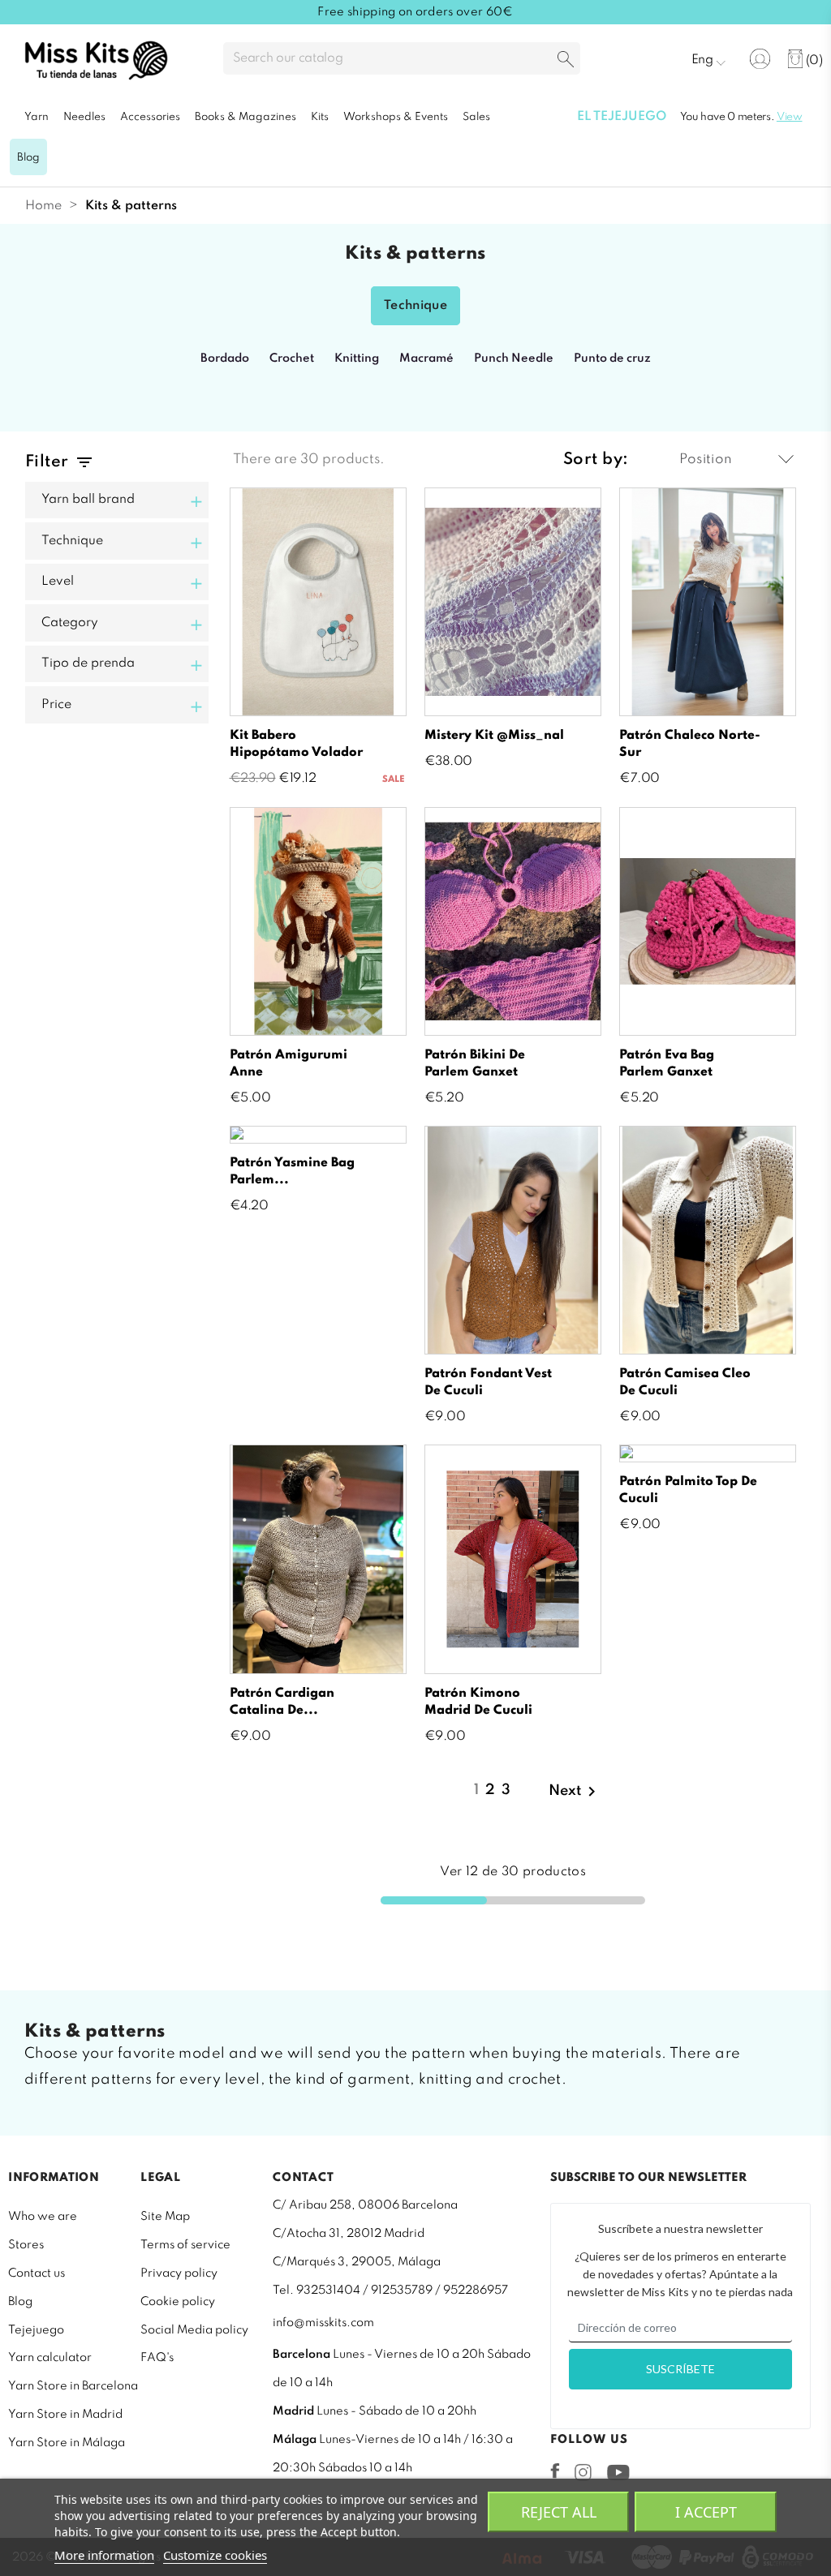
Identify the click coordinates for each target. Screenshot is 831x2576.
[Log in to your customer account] (760, 59)
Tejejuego (36, 2330)
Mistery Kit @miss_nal (494, 736)
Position (706, 459)
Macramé (426, 358)
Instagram (583, 2472)
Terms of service (185, 2245)
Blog (20, 2302)
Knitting (357, 358)
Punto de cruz (612, 358)
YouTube (618, 2472)
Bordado (225, 358)
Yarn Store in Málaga (67, 2443)
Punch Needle (514, 358)
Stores (26, 2245)
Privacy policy (179, 2273)
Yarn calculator (50, 2358)
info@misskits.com (323, 2323)
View (790, 117)
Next (575, 1792)
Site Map (165, 2217)
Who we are (43, 2217)
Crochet (292, 358)
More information (104, 2555)
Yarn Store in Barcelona (73, 2386)
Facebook (555, 2471)
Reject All (559, 2512)
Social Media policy (194, 2330)
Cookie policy (178, 2302)
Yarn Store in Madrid (65, 2415)
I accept (706, 2512)
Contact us (37, 2273)
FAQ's (157, 2358)
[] (566, 60)
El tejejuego (622, 117)
